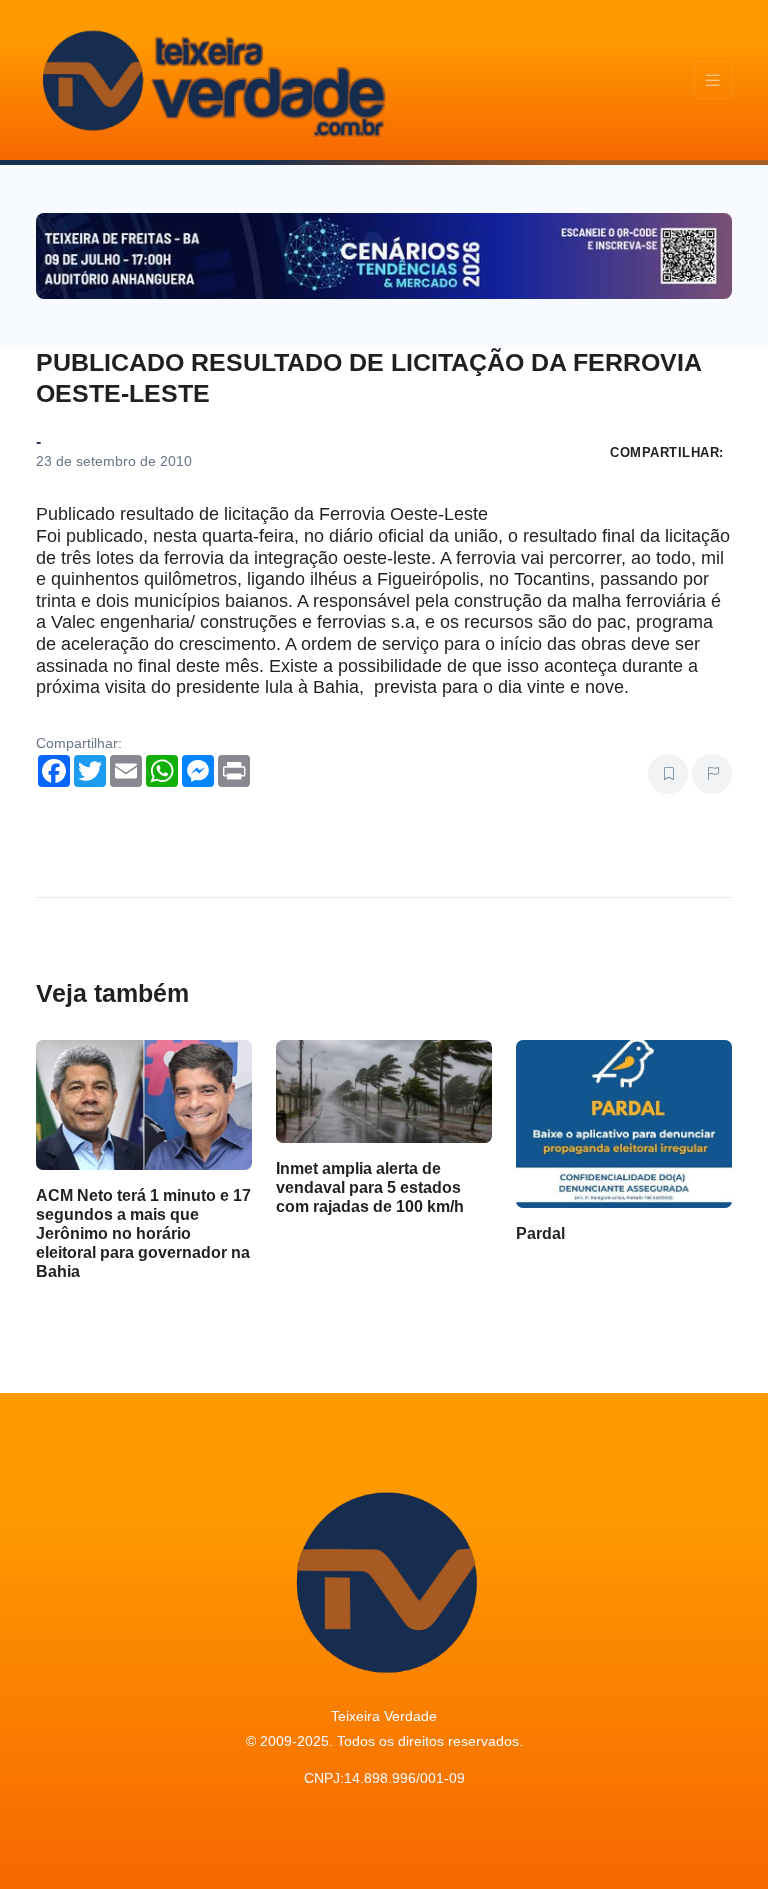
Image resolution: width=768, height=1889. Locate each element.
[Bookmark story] (668, 774)
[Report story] (712, 774)
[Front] (211, 80)
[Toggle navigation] (713, 80)
